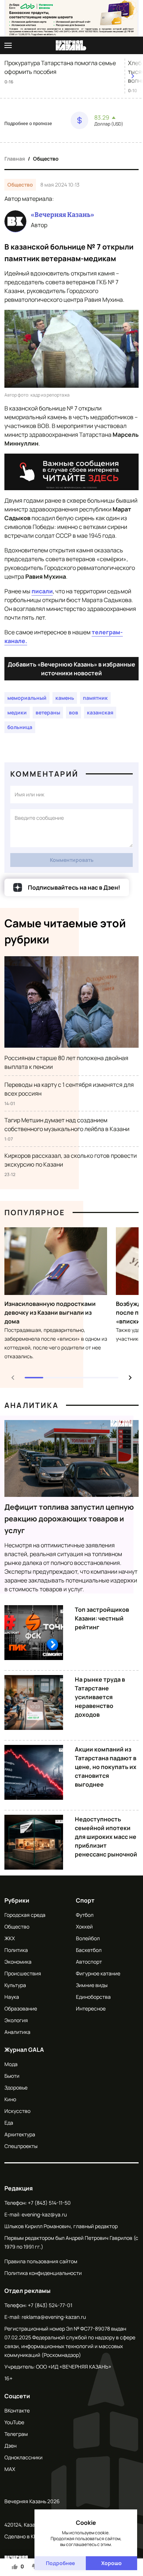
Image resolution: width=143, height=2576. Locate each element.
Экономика (18, 1962)
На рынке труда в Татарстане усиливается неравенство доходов (100, 1697)
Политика (16, 1950)
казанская (100, 712)
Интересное (91, 2008)
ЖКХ (10, 1938)
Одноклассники (23, 2457)
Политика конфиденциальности (43, 2273)
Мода (11, 2064)
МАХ (10, 2469)
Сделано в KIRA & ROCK (32, 2536)
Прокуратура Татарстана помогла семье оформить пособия (60, 67)
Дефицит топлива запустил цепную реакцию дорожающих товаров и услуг (69, 1519)
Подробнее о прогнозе (28, 124)
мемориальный (27, 698)
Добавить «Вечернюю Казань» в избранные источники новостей (71, 669)
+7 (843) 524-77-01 (50, 2305)
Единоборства (93, 1997)
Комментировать (72, 860)
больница (20, 727)
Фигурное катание (98, 1973)
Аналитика (32, 1405)
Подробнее (60, 2563)
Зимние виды (92, 1985)
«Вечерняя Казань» (63, 215)
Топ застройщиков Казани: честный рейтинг (102, 1618)
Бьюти (12, 2076)
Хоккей (84, 1927)
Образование (21, 2008)
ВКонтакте (17, 2410)
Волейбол (88, 1938)
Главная (15, 159)
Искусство (17, 2111)
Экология (16, 2020)
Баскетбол (89, 1950)
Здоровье (16, 2087)
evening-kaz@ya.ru (44, 2214)
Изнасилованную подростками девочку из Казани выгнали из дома (50, 1313)
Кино (10, 2099)
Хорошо (111, 2563)
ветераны (48, 712)
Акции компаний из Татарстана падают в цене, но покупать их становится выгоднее (106, 1767)
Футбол (85, 1915)
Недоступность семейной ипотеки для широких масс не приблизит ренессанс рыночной (106, 1837)
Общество (46, 159)
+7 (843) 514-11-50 (49, 2203)
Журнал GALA (24, 2050)
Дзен (10, 2446)
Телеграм (16, 2434)
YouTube (14, 2422)
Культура (15, 1985)
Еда (9, 2123)
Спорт (85, 1900)
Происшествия (23, 1973)
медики (17, 712)
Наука (12, 1997)
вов (74, 712)
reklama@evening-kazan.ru (54, 2317)
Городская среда (25, 1915)
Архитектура (20, 2134)
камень (65, 698)
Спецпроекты (21, 2146)
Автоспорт (89, 1962)
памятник (95, 698)
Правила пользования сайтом (41, 2261)
